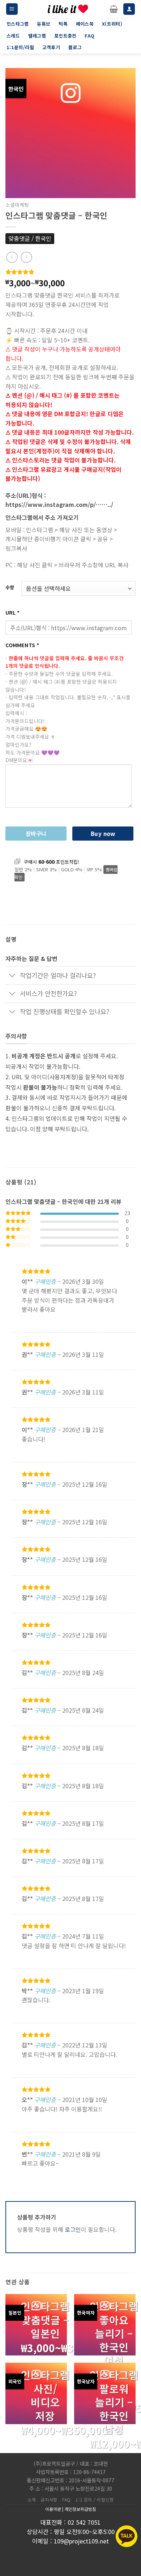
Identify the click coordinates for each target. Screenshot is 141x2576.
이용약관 (53, 2509)
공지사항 (49, 2500)
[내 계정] (129, 9)
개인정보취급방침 (80, 2509)
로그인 (73, 2229)
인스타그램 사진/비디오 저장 (45, 2395)
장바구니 (36, 833)
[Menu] (12, 9)
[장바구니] (114, 9)
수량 (10, 588)
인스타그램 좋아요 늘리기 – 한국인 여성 (114, 2333)
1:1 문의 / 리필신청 (95, 2500)
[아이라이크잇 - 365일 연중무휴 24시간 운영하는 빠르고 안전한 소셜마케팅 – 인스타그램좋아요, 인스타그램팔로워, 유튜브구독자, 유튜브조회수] (68, 9)
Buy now (103, 833)
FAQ (67, 2500)
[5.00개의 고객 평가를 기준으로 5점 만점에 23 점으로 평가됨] (70, 272)
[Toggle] (12, 976)
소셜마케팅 (17, 205)
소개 (32, 2500)
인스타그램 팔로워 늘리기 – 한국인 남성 (114, 2402)
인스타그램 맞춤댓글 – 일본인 (45, 2320)
